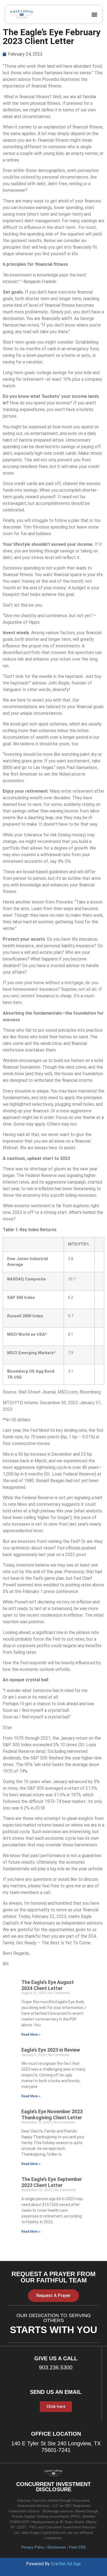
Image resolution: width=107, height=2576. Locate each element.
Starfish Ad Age (66, 2564)
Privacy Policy (33, 2547)
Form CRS (78, 2547)
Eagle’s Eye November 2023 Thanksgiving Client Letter (52, 2114)
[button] (95, 14)
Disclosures (57, 2547)
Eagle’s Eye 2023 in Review (51, 2050)
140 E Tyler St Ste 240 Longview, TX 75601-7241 (56, 2447)
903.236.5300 (56, 2367)
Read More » (31, 2035)
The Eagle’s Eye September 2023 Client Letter (52, 2182)
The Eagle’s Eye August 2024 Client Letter (48, 1985)
